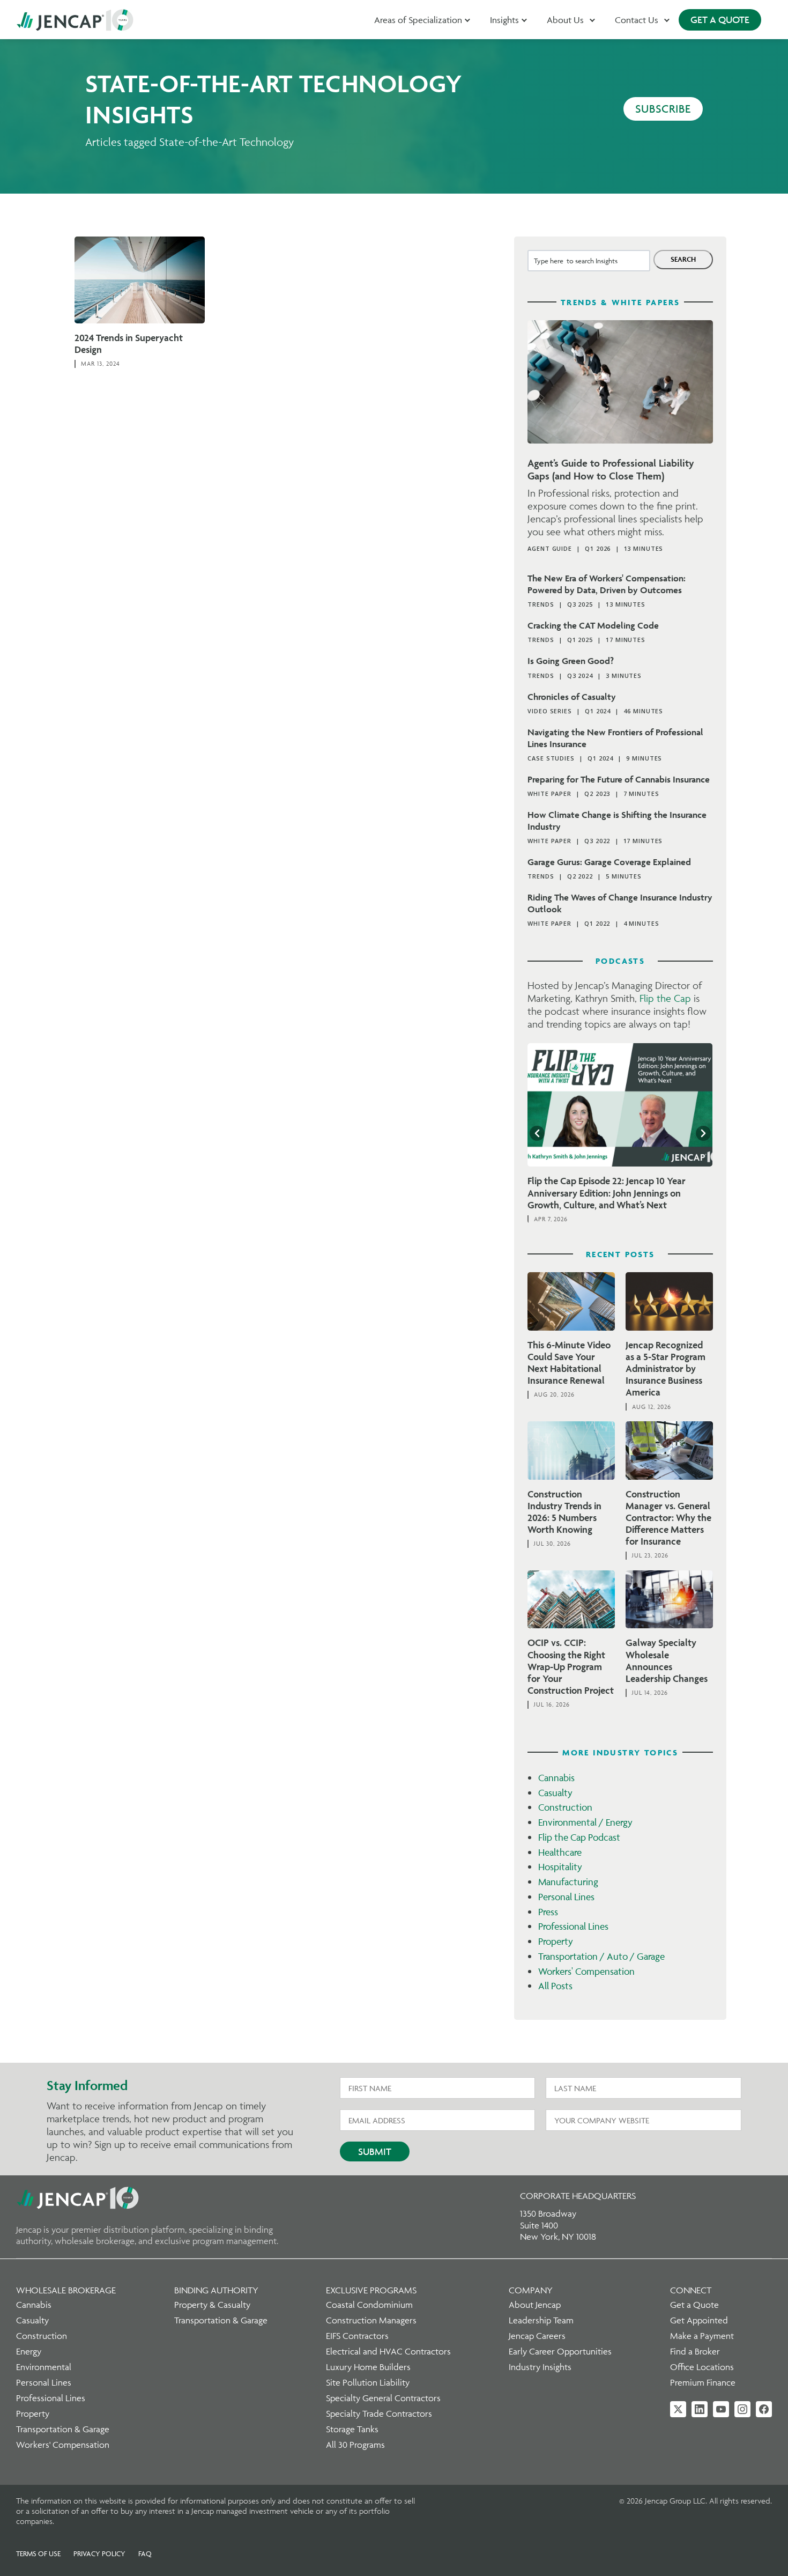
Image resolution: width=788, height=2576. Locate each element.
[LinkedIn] (700, 2409)
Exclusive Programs (371, 2290)
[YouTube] (721, 2409)
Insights (504, 20)
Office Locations (702, 2367)
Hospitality (560, 1867)
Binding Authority (216, 2290)
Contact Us (637, 20)
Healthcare (560, 1852)
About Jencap (535, 2305)
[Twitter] (678, 2409)
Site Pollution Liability (368, 2382)
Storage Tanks (352, 2429)
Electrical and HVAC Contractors (388, 2351)
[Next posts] (703, 1133)
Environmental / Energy (585, 1822)
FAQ (145, 2553)
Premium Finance (703, 2382)
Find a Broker (695, 2351)
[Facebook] (764, 2409)
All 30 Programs (355, 2445)
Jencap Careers (537, 2336)
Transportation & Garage (63, 2429)
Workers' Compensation (586, 1971)
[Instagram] (742, 2409)
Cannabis (556, 1778)
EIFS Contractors (357, 2336)
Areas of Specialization (418, 20)
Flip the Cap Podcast (579, 1837)
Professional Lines (573, 1926)
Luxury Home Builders (368, 2367)
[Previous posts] (537, 1133)
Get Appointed (699, 2320)
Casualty (555, 1793)
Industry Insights (540, 2367)
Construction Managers (371, 2320)
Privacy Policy (99, 2553)
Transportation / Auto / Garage (601, 1956)
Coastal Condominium (369, 2305)
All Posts (555, 1986)
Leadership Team (541, 2320)
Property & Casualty (212, 2305)
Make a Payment (702, 2336)
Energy (29, 2351)
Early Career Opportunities (560, 2351)
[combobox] (589, 261)
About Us (565, 20)
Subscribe (663, 109)
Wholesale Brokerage (66, 2290)
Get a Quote (694, 2305)
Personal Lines (566, 1897)
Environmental (44, 2367)
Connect (691, 2290)
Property (556, 1941)
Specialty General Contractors (383, 2398)
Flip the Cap (665, 998)
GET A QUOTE (720, 20)
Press (548, 1912)
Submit (375, 2151)
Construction (565, 1807)
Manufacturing (568, 1882)
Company (531, 2290)
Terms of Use (38, 2553)
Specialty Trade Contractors (379, 2413)
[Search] (683, 260)
